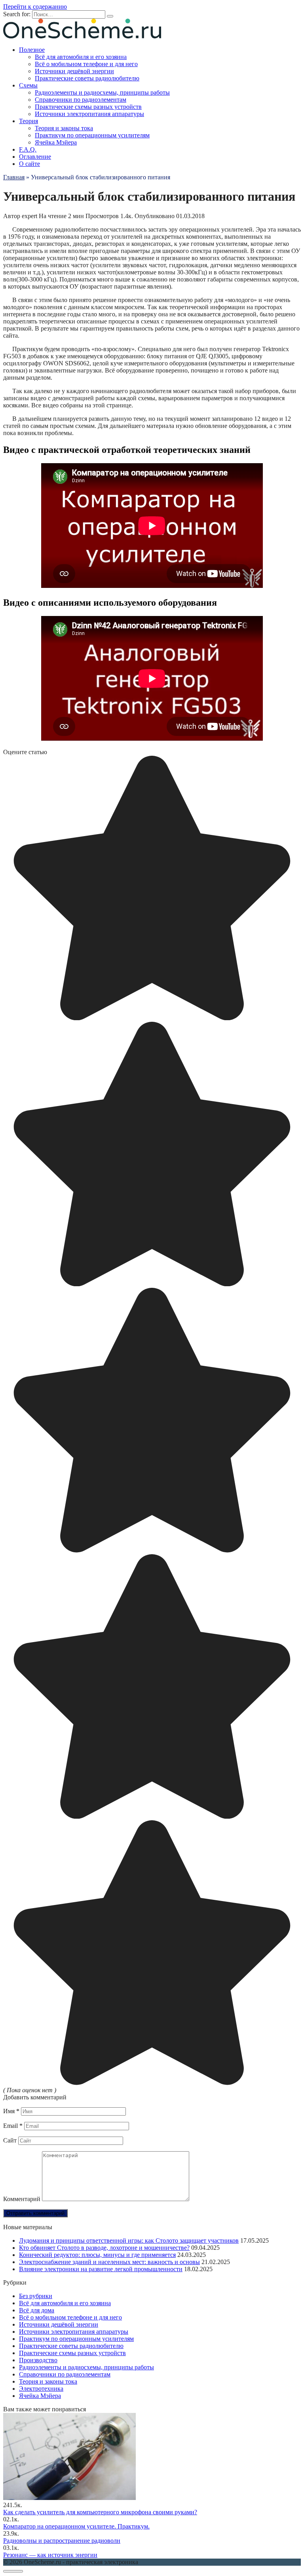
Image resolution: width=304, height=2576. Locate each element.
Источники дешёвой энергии (74, 71)
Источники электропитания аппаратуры (89, 114)
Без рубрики (36, 2296)
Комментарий (22, 2199)
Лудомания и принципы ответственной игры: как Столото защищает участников (129, 2240)
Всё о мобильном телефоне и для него (86, 64)
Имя (11, 2111)
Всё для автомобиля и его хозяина (81, 57)
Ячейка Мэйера (56, 142)
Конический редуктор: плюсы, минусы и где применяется (97, 2255)
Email (13, 2126)
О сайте (29, 164)
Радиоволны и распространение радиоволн (62, 2541)
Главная (14, 177)
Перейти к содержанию (35, 7)
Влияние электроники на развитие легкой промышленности (101, 2269)
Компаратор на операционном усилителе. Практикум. (76, 2526)
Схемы (28, 85)
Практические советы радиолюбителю (87, 78)
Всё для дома (37, 2310)
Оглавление (35, 157)
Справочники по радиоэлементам (81, 100)
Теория (28, 121)
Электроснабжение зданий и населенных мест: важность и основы (109, 2262)
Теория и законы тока (64, 128)
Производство (38, 2360)
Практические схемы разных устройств (88, 107)
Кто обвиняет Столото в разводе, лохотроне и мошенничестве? (104, 2248)
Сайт (10, 2140)
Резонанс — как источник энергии (50, 2555)
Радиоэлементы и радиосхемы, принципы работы (102, 92)
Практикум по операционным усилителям (92, 135)
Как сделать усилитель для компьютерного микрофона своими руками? (100, 2512)
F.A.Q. (28, 149)
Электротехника (41, 2389)
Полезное (32, 50)
